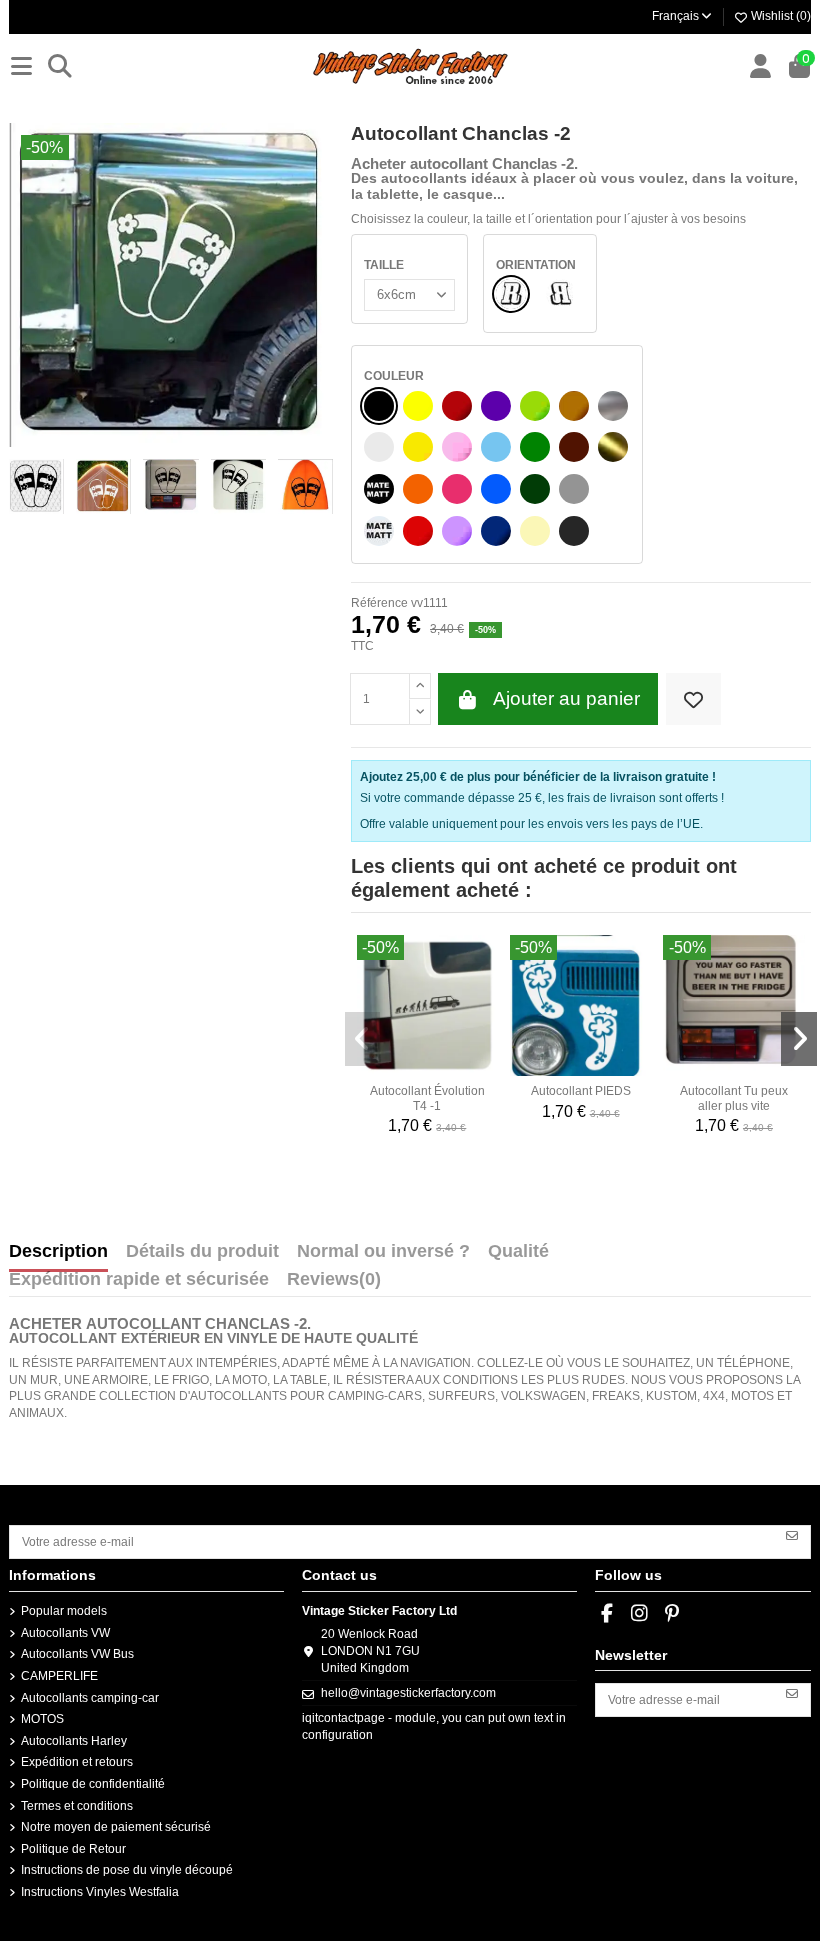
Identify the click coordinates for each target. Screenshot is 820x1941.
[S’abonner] (792, 1535)
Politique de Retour (73, 1849)
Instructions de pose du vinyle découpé (127, 1870)
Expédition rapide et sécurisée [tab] (139, 1280)
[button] (363, 1039)
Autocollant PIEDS (581, 1091)
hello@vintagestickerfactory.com (408, 1693)
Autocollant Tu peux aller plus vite (734, 1098)
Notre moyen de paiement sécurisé (116, 1827)
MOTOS (42, 1719)
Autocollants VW (65, 1633)
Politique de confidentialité (93, 1784)
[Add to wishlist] (693, 699)
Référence (379, 603)
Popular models (64, 1611)
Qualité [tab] (518, 1252)
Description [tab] (58, 1252)
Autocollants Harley (74, 1741)
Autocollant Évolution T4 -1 (427, 1098)
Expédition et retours (77, 1762)
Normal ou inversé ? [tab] (383, 1252)
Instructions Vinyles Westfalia (100, 1892)
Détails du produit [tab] (202, 1252)
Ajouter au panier (566, 698)
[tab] (334, 1284)
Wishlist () (779, 16)
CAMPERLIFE (59, 1676)
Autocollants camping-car (90, 1698)
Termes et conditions (77, 1806)
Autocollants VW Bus (77, 1654)
